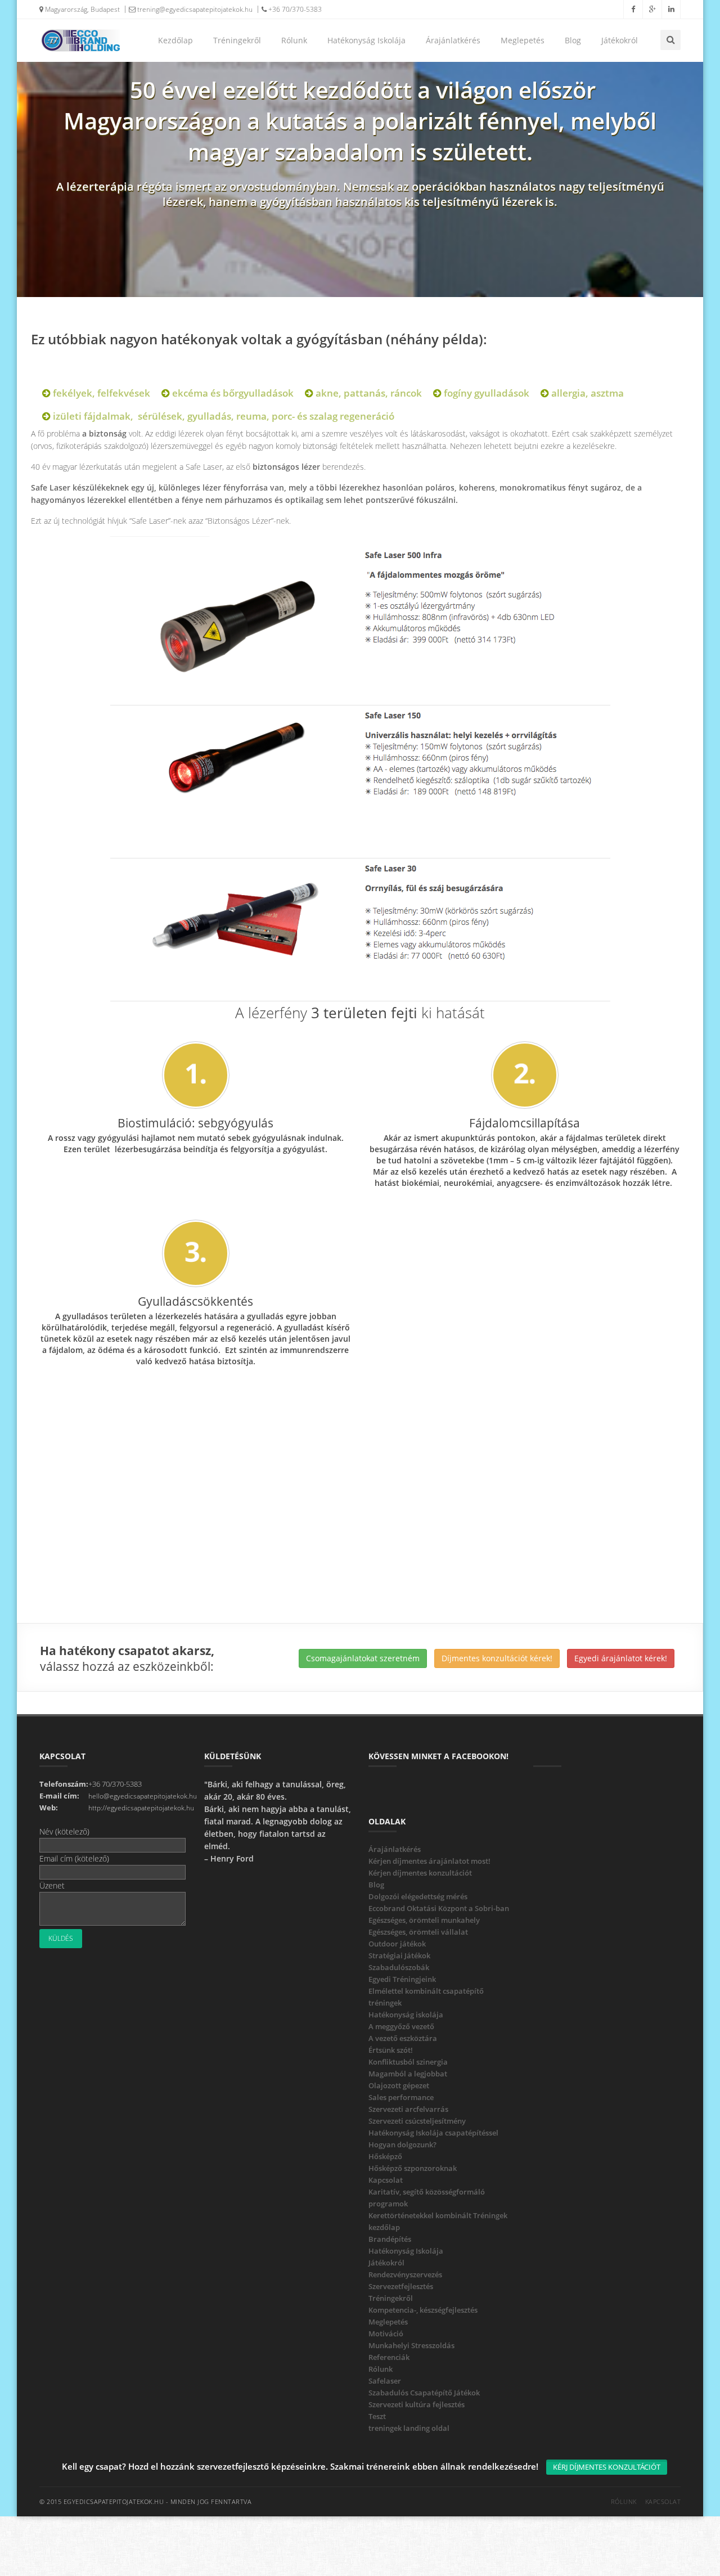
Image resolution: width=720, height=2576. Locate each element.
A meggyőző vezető (401, 2026)
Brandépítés (390, 2239)
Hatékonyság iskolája (406, 2015)
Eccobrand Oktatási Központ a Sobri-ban (439, 1908)
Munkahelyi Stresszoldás (411, 2345)
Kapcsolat (386, 2180)
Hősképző (385, 2156)
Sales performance (401, 2097)
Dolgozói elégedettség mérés (418, 1896)
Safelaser (385, 2381)
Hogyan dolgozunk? (402, 2145)
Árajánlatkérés (453, 40)
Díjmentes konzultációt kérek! (497, 1658)
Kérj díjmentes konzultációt (607, 2467)
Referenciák (389, 2357)
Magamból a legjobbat (408, 2074)
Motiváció (386, 2334)
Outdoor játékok (397, 1944)
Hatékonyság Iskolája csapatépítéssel (433, 2133)
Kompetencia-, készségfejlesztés (423, 2310)
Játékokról (620, 40)
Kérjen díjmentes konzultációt (420, 1873)
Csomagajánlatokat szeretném (363, 1658)
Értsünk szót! (391, 2050)
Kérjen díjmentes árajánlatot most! (429, 1861)
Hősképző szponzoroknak (413, 2168)
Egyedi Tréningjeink (402, 1979)
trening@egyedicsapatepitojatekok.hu (194, 9)
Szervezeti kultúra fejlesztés (417, 2404)
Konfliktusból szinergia (408, 2062)
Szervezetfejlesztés (401, 2286)
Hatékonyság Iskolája (366, 40)
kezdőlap (384, 2227)
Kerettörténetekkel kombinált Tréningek (438, 2215)
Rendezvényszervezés (405, 2274)
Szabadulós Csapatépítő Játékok (424, 2393)
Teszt (377, 2416)
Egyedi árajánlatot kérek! (621, 1658)
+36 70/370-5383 (294, 9)
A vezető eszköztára (403, 2038)
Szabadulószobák (399, 1967)
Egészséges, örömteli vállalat (418, 1932)
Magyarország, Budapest (82, 9)
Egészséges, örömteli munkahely (424, 1920)
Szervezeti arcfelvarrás (408, 2109)
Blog (573, 40)
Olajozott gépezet (399, 2085)
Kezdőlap (175, 40)
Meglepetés (523, 40)
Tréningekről (237, 40)
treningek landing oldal (409, 2428)
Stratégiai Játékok (399, 1955)
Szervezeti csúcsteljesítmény (417, 2121)
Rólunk (294, 40)
